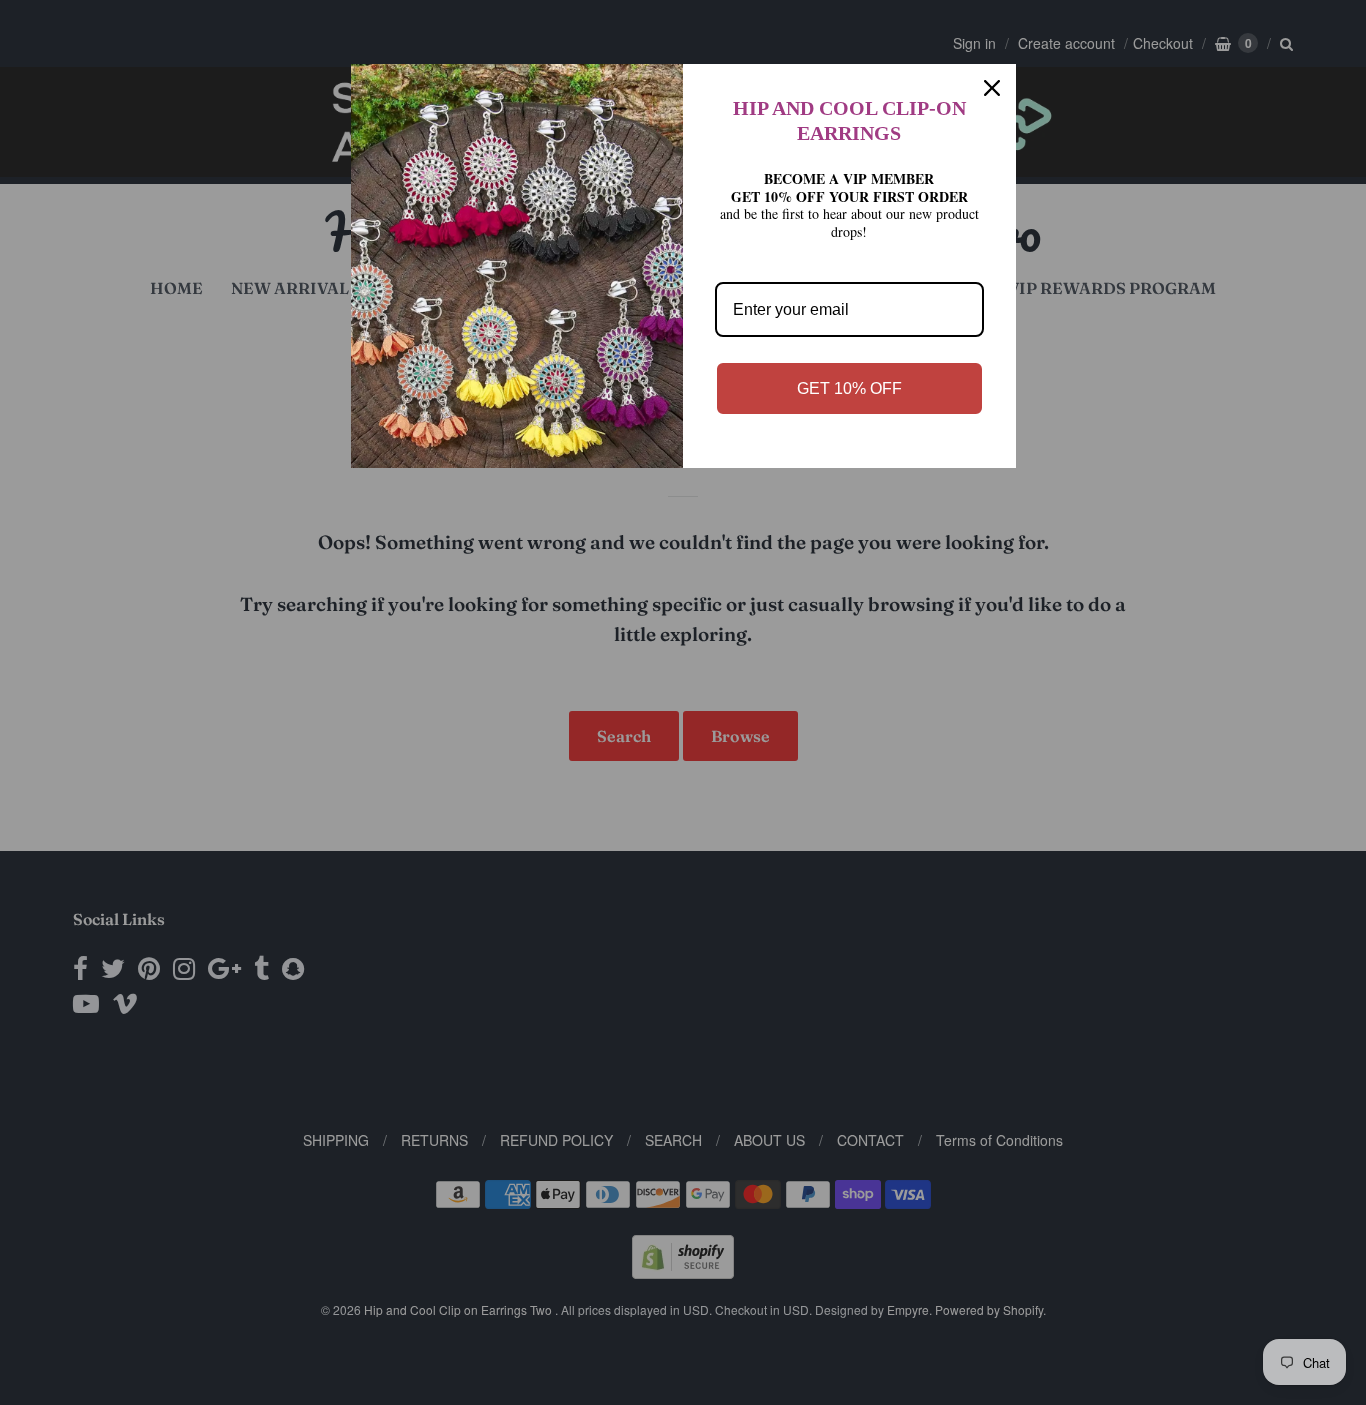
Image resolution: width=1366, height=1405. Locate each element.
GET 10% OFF (849, 388)
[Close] (992, 88)
